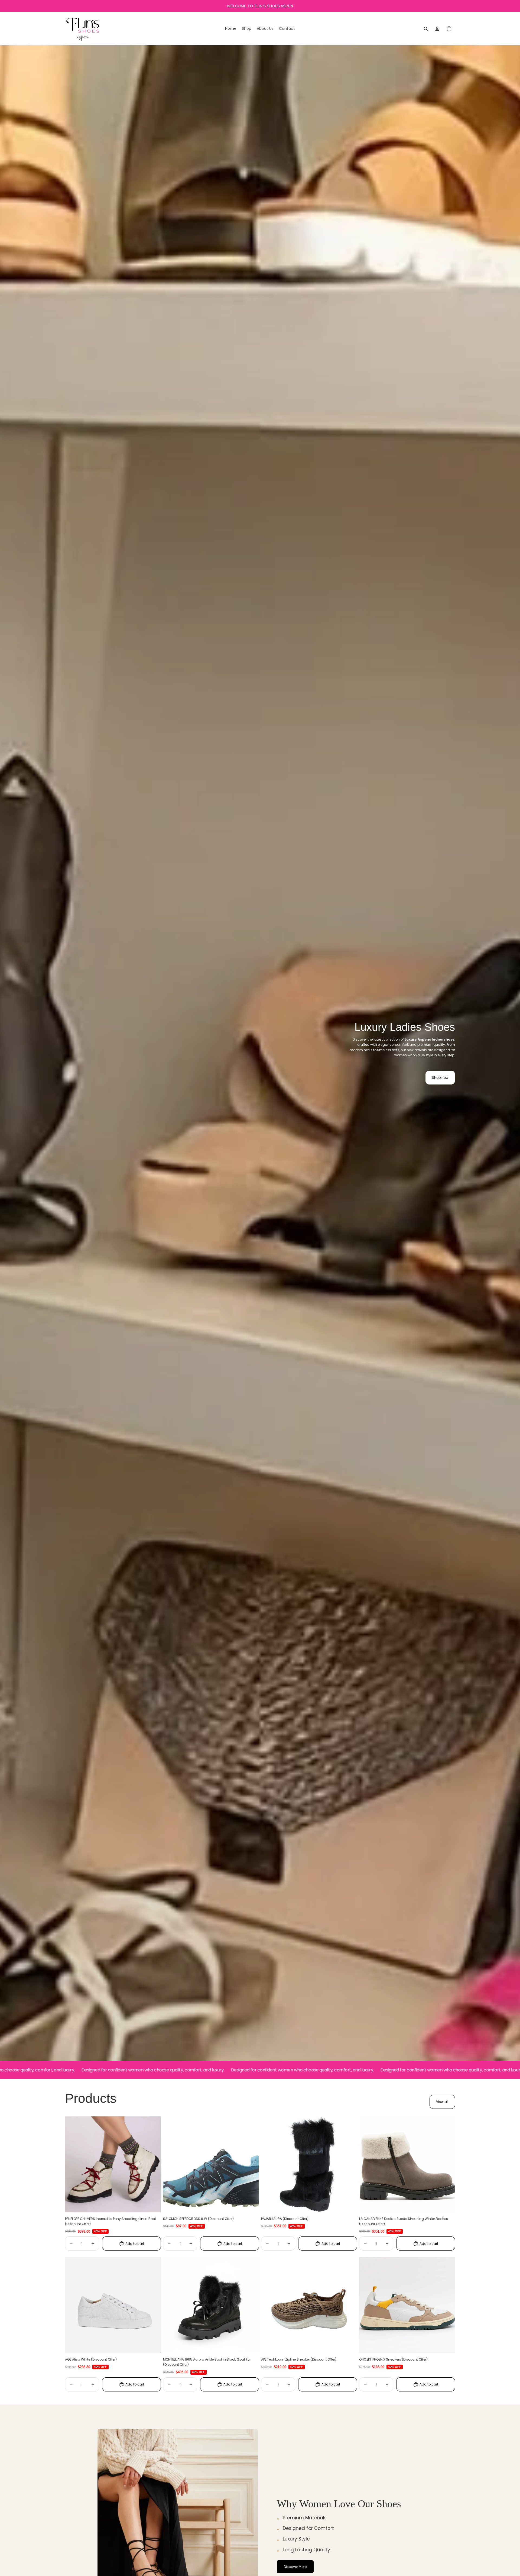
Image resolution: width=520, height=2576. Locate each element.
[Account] (437, 29)
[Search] (426, 29)
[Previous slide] (73, 2164)
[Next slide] (153, 2164)
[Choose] (152, 2204)
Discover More (295, 2567)
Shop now (440, 1078)
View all (442, 2102)
